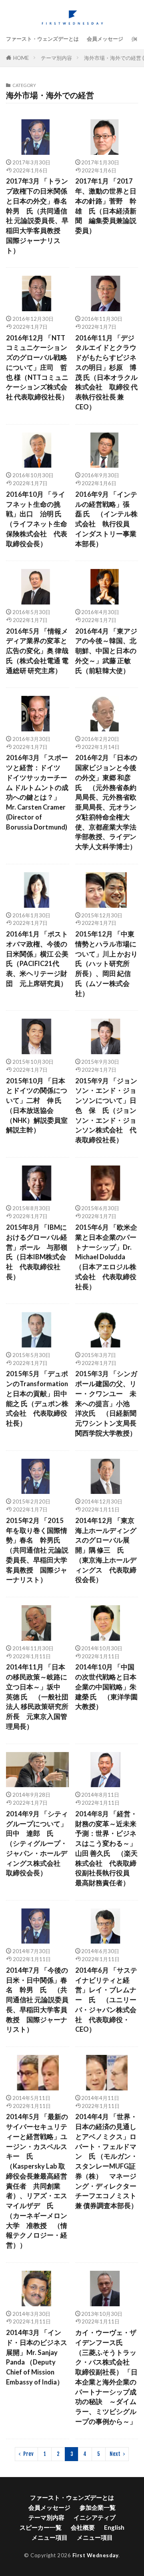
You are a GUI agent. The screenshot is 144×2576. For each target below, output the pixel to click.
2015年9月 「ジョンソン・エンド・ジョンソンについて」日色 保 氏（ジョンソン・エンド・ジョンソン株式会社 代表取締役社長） (106, 1111)
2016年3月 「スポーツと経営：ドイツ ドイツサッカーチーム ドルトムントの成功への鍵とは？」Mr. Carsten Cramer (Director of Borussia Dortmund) (37, 792)
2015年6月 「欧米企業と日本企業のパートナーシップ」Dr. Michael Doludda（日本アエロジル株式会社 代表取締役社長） (106, 1257)
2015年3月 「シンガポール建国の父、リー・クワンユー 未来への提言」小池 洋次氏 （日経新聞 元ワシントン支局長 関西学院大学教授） (107, 1404)
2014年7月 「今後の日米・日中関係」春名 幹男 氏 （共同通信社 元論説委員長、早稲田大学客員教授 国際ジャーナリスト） (37, 2000)
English (114, 2527)
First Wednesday (96, 2555)
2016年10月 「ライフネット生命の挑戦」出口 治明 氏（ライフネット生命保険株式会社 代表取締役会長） (37, 519)
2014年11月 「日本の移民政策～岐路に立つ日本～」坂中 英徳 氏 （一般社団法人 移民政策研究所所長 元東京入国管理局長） (37, 1697)
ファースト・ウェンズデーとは (42, 39)
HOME (21, 58)
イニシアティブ (95, 2517)
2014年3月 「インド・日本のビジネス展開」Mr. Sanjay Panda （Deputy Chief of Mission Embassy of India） (37, 2357)
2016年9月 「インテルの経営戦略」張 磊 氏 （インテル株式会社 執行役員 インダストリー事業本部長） (106, 519)
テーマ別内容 (56, 58)
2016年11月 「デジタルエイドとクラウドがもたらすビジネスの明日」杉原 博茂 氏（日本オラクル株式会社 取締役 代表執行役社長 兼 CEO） (106, 372)
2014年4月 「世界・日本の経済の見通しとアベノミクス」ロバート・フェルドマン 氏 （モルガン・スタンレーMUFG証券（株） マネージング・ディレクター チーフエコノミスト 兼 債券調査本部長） (107, 2161)
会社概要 (83, 2527)
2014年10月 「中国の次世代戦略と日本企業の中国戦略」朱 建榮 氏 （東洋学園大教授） (106, 1687)
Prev (28, 2454)
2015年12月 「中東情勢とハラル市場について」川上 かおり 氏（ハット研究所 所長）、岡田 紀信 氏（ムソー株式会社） (106, 964)
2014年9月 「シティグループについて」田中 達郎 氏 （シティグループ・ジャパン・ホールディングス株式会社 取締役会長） (37, 1844)
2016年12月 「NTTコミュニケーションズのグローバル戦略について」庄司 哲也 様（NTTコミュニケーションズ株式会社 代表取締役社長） (37, 368)
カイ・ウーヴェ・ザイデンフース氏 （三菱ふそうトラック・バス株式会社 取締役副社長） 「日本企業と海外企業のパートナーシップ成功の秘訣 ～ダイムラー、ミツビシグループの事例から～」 (106, 2377)
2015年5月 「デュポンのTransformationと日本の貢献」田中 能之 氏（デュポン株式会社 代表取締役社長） (38, 1399)
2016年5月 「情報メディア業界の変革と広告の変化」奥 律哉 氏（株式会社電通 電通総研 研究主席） (37, 651)
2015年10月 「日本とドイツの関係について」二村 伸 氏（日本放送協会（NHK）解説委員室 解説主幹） (37, 1106)
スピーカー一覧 (41, 2527)
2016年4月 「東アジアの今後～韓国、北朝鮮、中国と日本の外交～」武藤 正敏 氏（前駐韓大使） (106, 651)
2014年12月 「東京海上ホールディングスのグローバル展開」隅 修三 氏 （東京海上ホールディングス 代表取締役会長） (106, 1550)
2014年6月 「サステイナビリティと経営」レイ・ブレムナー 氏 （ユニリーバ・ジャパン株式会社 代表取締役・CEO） (106, 2000)
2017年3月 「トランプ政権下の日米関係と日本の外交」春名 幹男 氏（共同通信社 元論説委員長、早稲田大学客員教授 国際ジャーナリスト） (38, 216)
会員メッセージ (105, 39)
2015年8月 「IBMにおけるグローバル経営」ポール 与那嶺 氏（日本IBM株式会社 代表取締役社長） (37, 1252)
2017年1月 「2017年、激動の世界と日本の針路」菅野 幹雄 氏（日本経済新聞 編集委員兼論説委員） (106, 206)
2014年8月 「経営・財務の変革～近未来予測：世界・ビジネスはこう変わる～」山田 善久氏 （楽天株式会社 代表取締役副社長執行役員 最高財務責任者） (106, 1848)
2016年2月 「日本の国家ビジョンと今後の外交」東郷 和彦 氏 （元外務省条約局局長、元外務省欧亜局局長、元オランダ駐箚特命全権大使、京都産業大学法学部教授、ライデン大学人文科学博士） (106, 802)
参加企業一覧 (98, 2507)
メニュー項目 (50, 2537)
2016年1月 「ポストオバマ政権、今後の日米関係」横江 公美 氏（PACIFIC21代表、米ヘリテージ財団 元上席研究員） (37, 959)
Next (115, 2454)
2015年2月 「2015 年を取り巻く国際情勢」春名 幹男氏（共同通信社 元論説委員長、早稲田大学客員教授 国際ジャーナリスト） (37, 1550)
